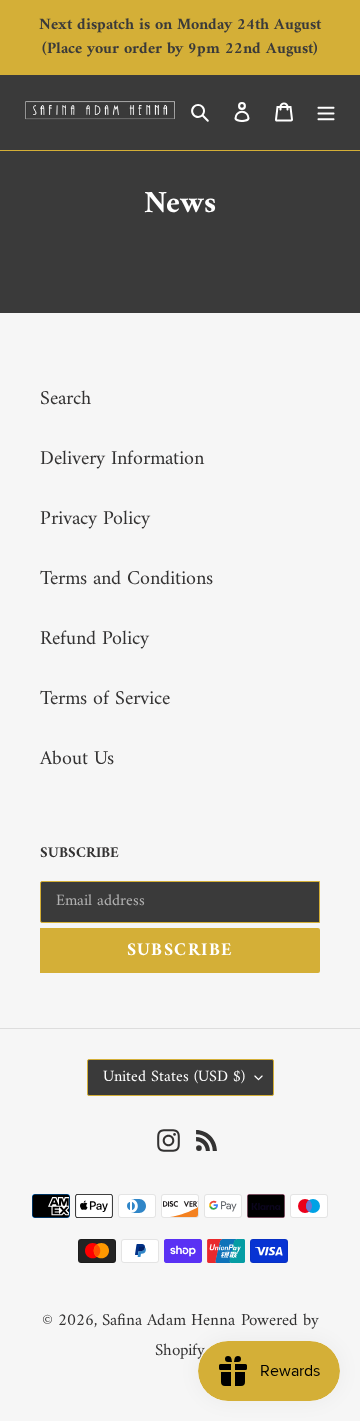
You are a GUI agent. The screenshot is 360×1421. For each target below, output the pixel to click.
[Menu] (326, 112)
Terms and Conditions (126, 579)
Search (65, 399)
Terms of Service (105, 699)
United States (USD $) (174, 1077)
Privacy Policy (95, 519)
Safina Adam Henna (168, 1321)
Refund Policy (94, 639)
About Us (77, 759)
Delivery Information (122, 459)
